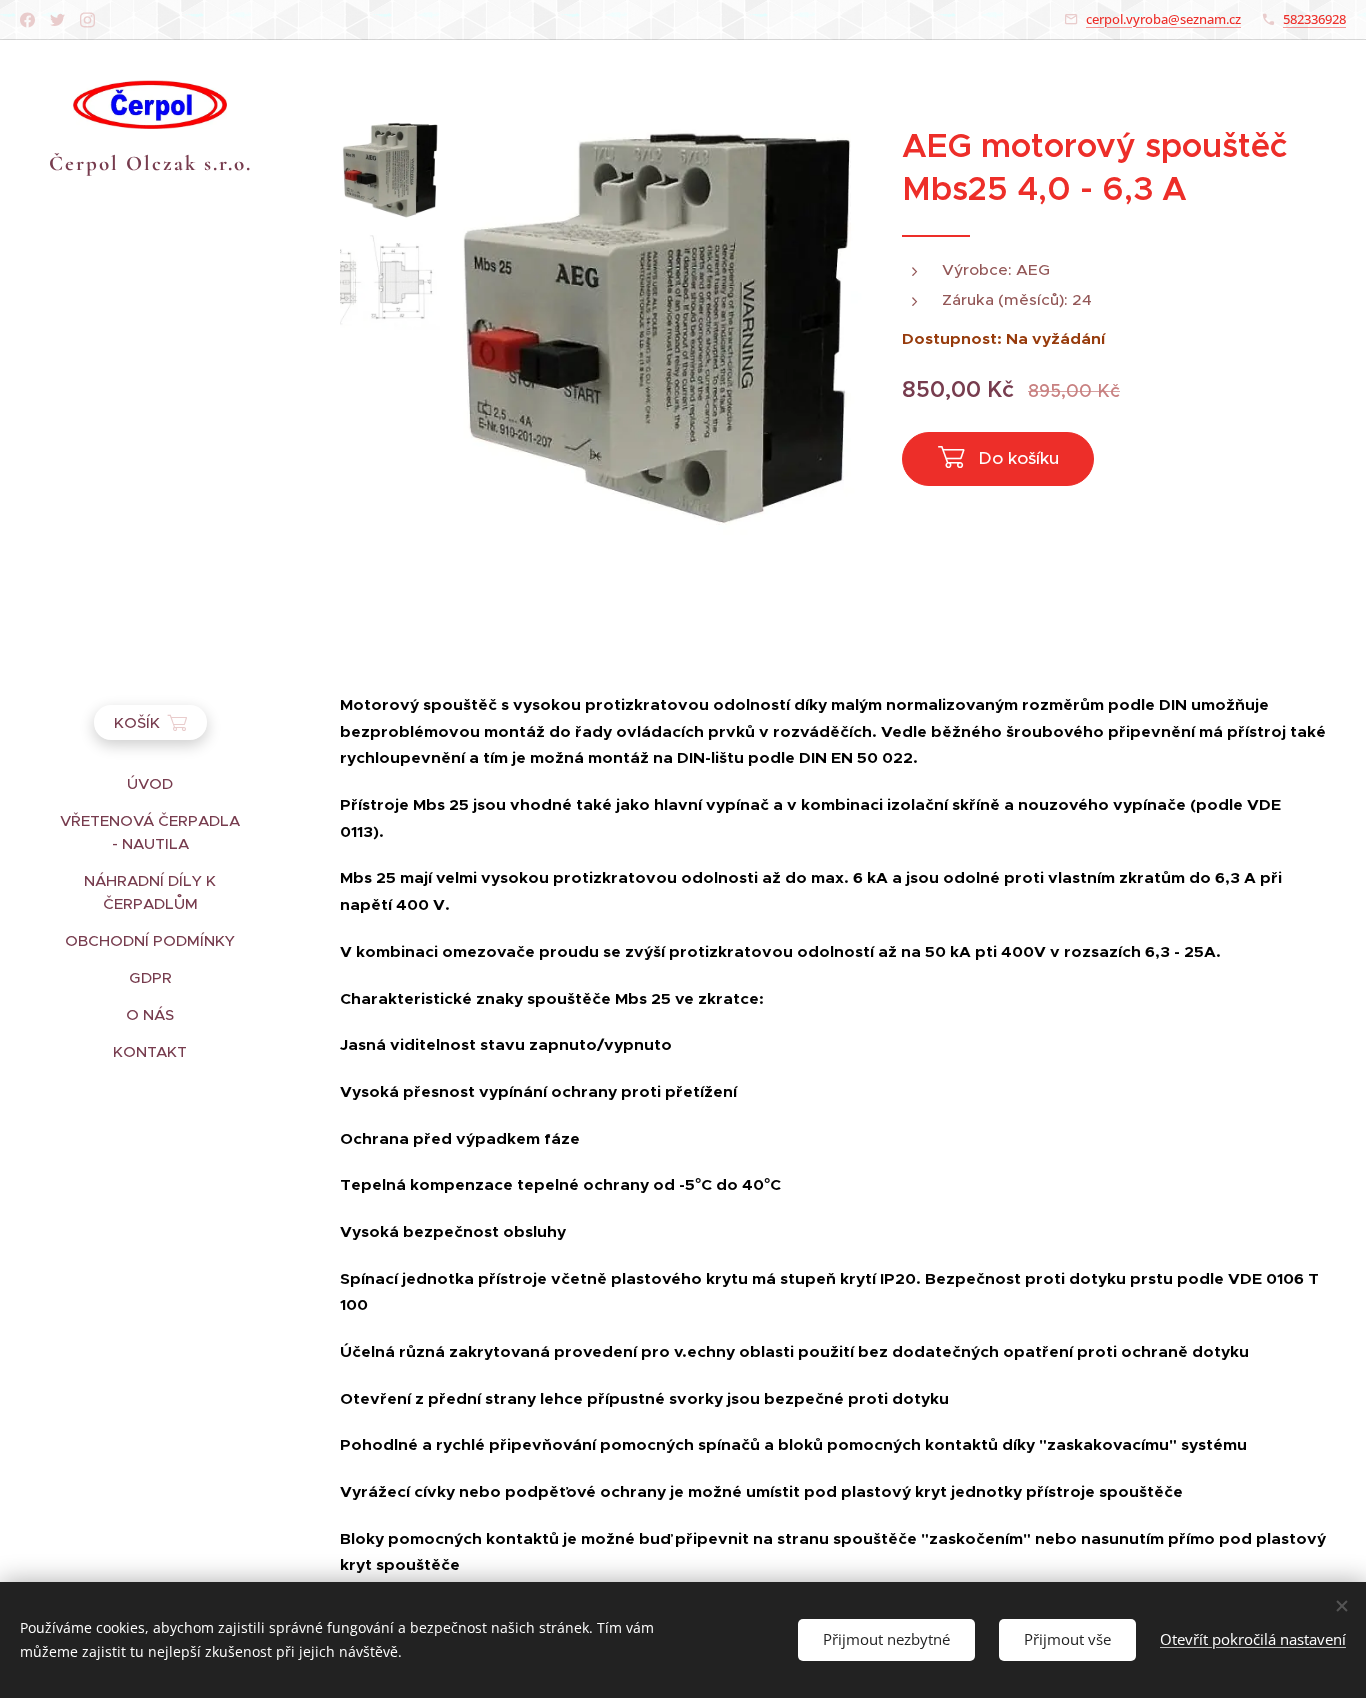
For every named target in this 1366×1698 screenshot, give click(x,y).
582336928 (1314, 19)
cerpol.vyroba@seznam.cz (1163, 19)
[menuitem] (150, 783)
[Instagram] (87, 20)
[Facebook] (27, 20)
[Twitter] (57, 20)
